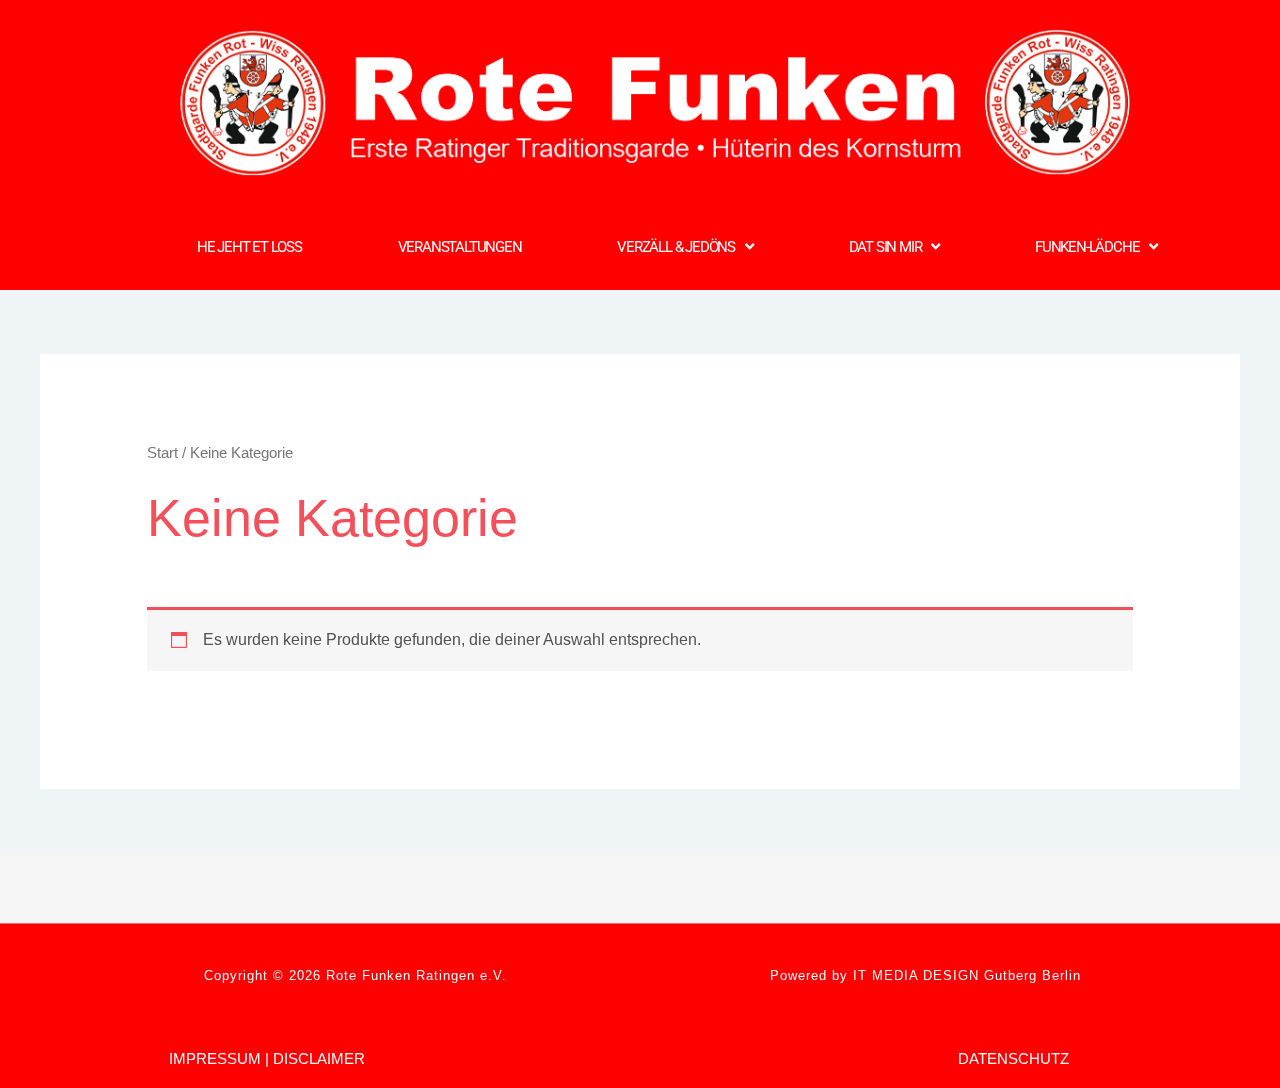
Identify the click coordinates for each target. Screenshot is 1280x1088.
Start (162, 453)
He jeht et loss (249, 247)
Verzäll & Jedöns (676, 247)
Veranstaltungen (460, 247)
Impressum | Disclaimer (267, 1058)
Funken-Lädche (1087, 247)
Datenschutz (1013, 1058)
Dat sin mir (885, 247)
